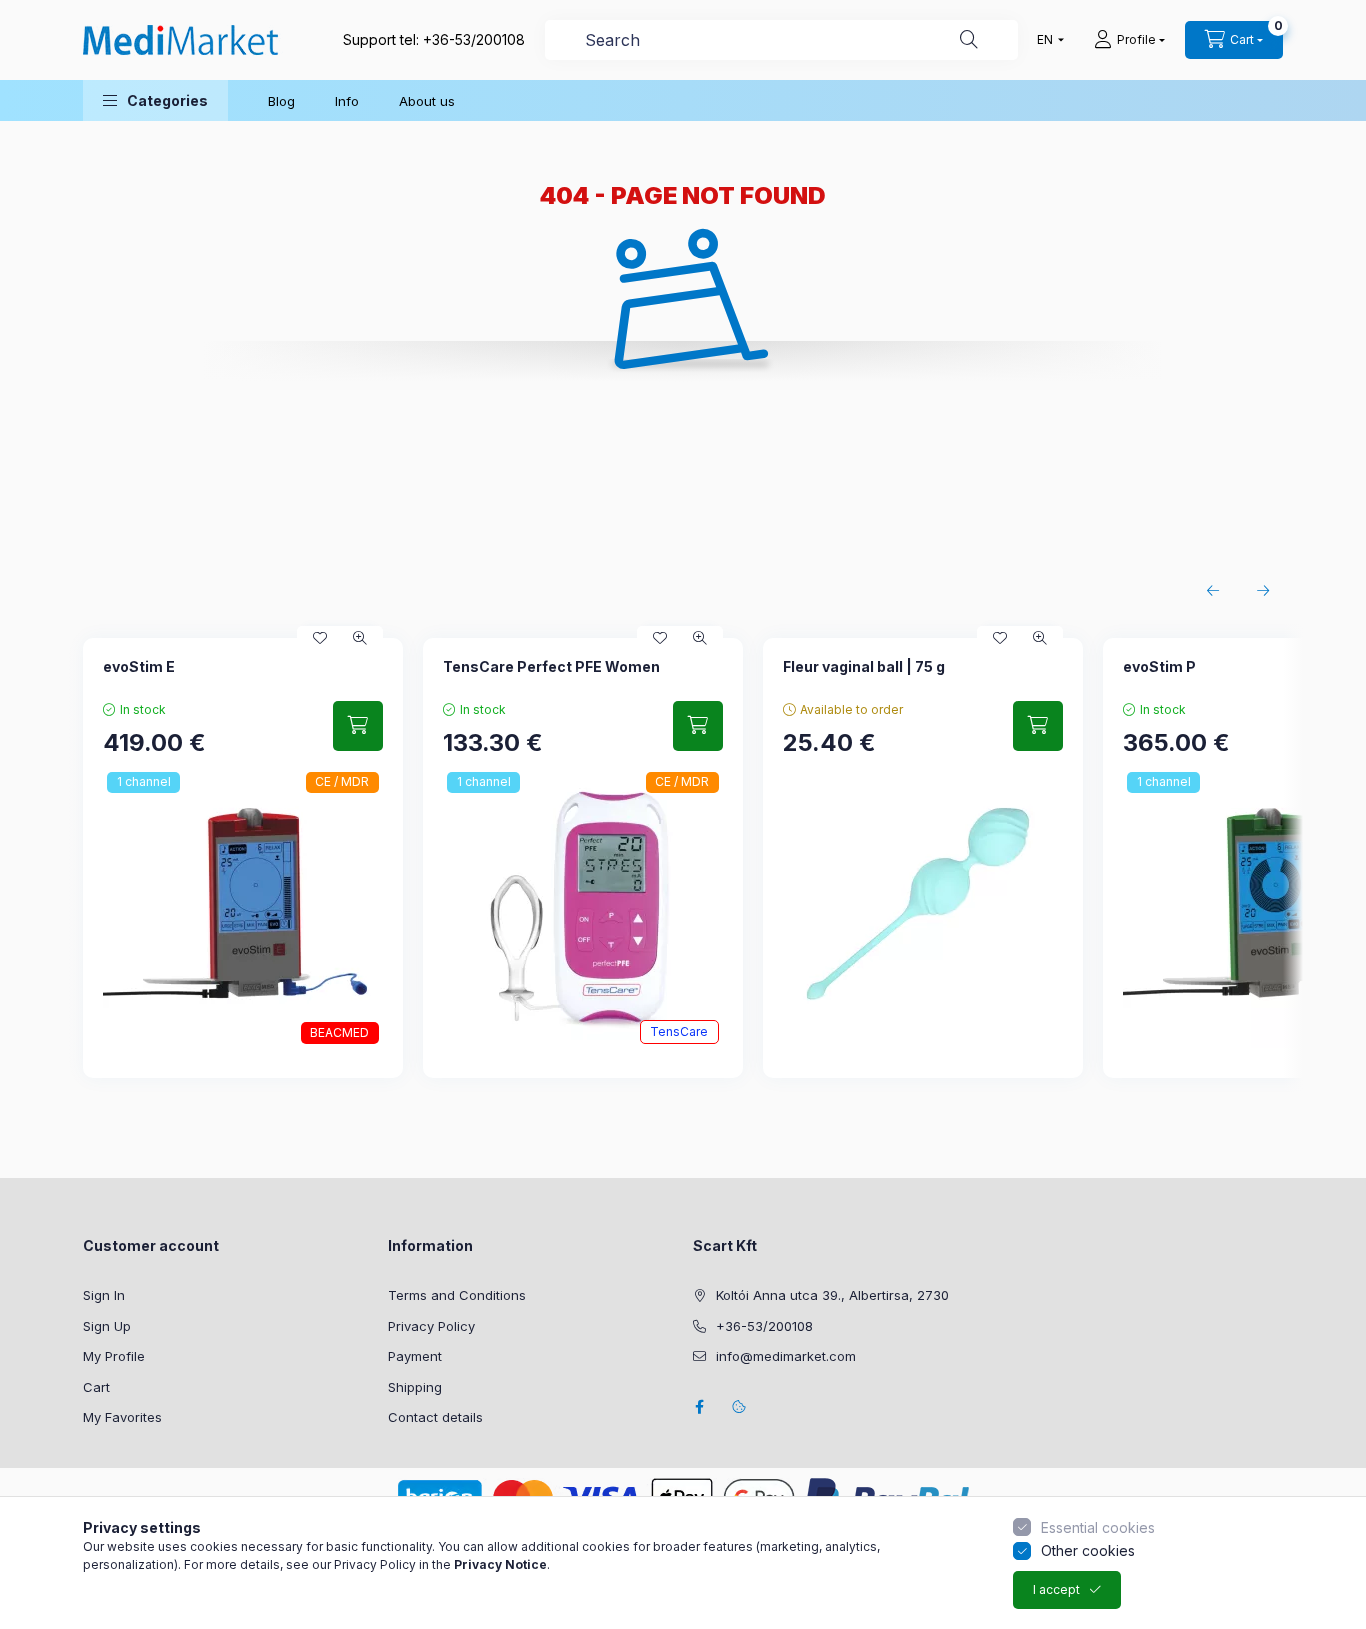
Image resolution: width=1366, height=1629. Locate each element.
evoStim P (1159, 666)
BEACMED (339, 1032)
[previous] (1213, 591)
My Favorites (122, 1417)
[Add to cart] (358, 726)
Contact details (435, 1417)
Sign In (104, 1295)
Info (347, 101)
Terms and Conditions (457, 1295)
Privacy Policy (431, 1326)
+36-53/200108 (474, 39)
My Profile (114, 1356)
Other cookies (1088, 1550)
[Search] (969, 40)
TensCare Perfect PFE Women (551, 666)
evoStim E (139, 666)
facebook (699, 1407)
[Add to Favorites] (320, 638)
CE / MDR (342, 781)
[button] (155, 100)
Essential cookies (1098, 1527)
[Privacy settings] (739, 1407)
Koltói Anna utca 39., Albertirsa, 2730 (832, 1295)
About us (427, 101)
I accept (1056, 1589)
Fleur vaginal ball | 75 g (864, 666)
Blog (281, 101)
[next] (1263, 591)
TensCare (679, 1031)
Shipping (415, 1387)
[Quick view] (360, 638)
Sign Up (107, 1326)
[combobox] (781, 40)
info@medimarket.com (786, 1356)
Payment (415, 1356)
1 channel (144, 781)
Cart (96, 1387)
